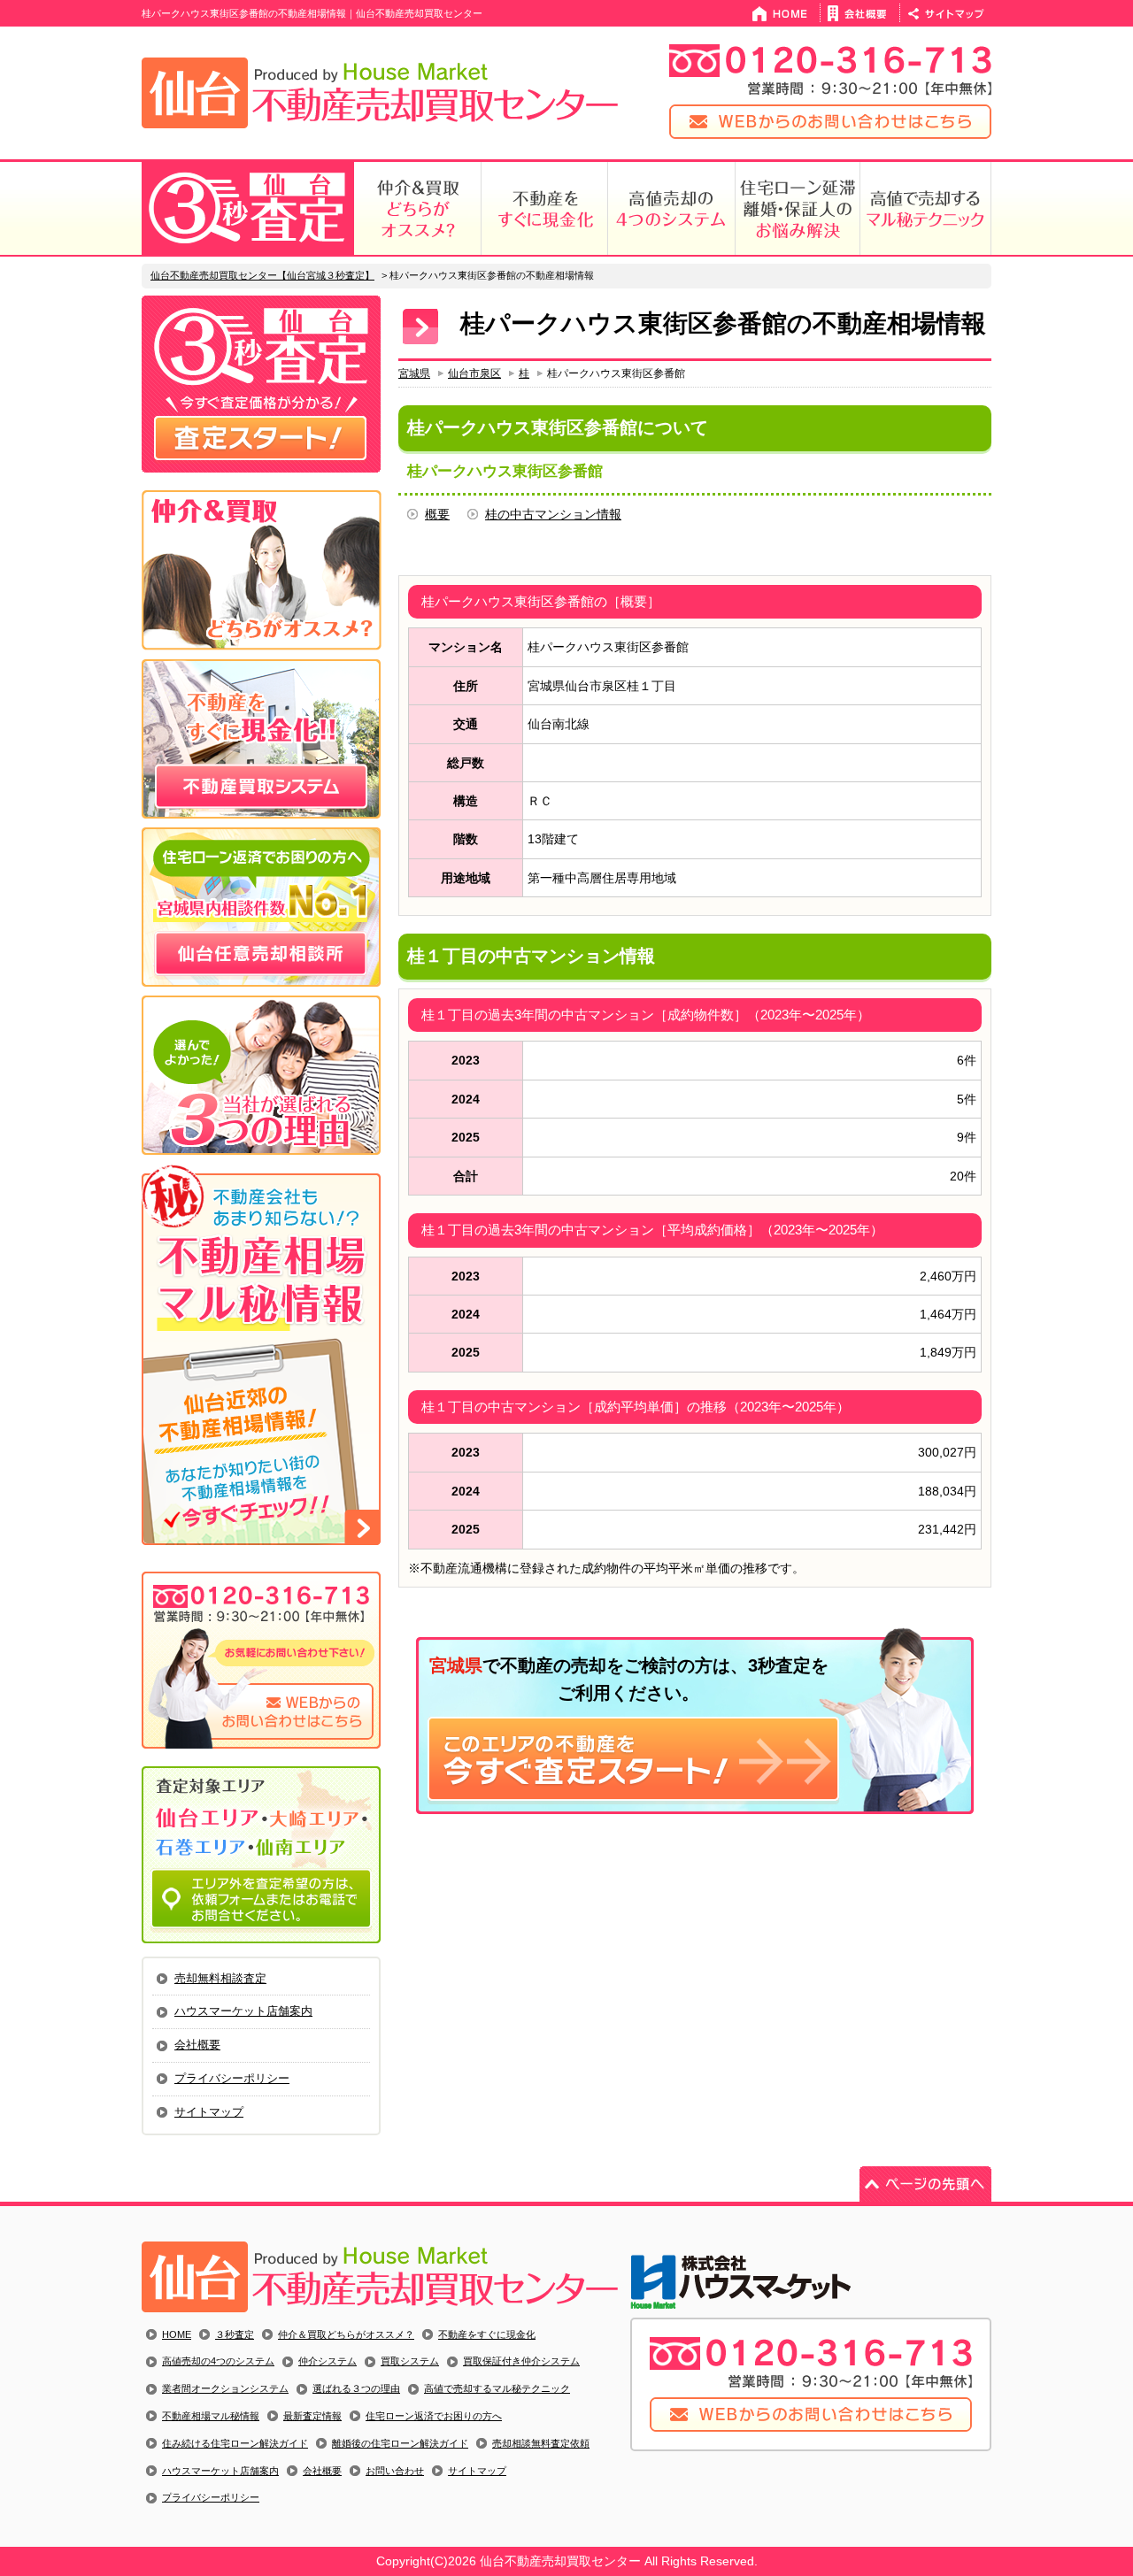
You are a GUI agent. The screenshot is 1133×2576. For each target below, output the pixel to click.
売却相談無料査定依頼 (541, 2443)
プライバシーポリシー (232, 2078)
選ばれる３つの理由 (356, 2388)
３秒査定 (235, 2334)
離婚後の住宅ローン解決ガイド (400, 2443)
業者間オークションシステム (225, 2388)
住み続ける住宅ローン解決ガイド (235, 2443)
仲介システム (328, 2361)
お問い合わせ (395, 2471)
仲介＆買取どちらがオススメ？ (346, 2334)
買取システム (410, 2361)
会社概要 (197, 2045)
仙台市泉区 (474, 373)
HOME (177, 2334)
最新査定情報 (312, 2416)
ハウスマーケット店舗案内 (243, 2011)
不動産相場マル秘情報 (211, 2416)
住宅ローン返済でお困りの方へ (434, 2416)
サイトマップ (209, 2112)
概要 (437, 514)
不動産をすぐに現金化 (487, 2334)
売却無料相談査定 (220, 1978)
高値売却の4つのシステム (218, 2361)
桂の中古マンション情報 (553, 514)
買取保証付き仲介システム (521, 2361)
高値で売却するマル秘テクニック (497, 2388)
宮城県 (414, 373)
